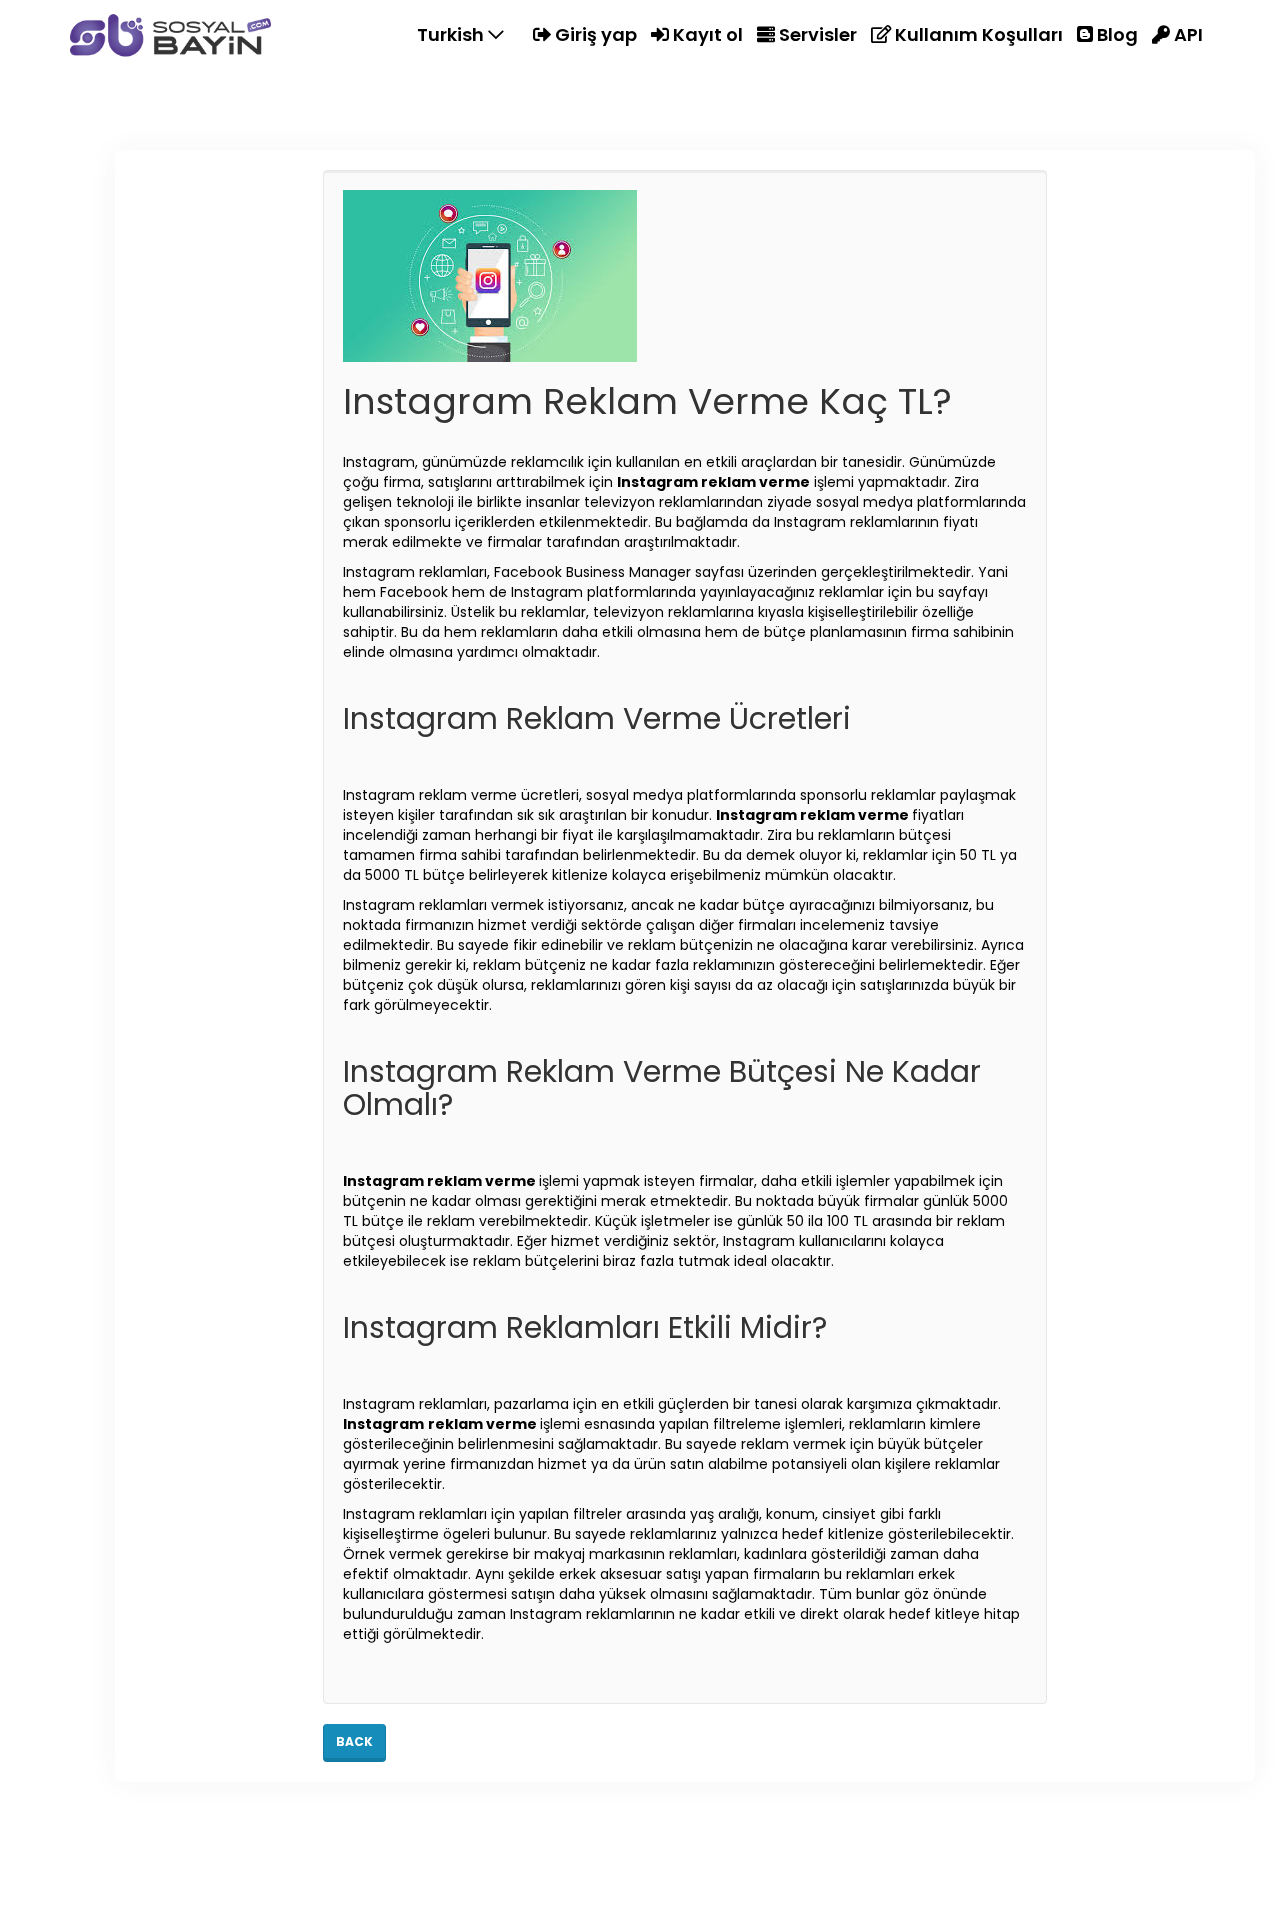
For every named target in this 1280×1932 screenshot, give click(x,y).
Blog (1115, 34)
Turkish (452, 34)
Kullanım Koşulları (977, 34)
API (1186, 34)
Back (354, 1741)
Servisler (816, 34)
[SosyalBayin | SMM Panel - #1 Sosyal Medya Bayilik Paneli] (170, 35)
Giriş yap (594, 34)
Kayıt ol (706, 34)
